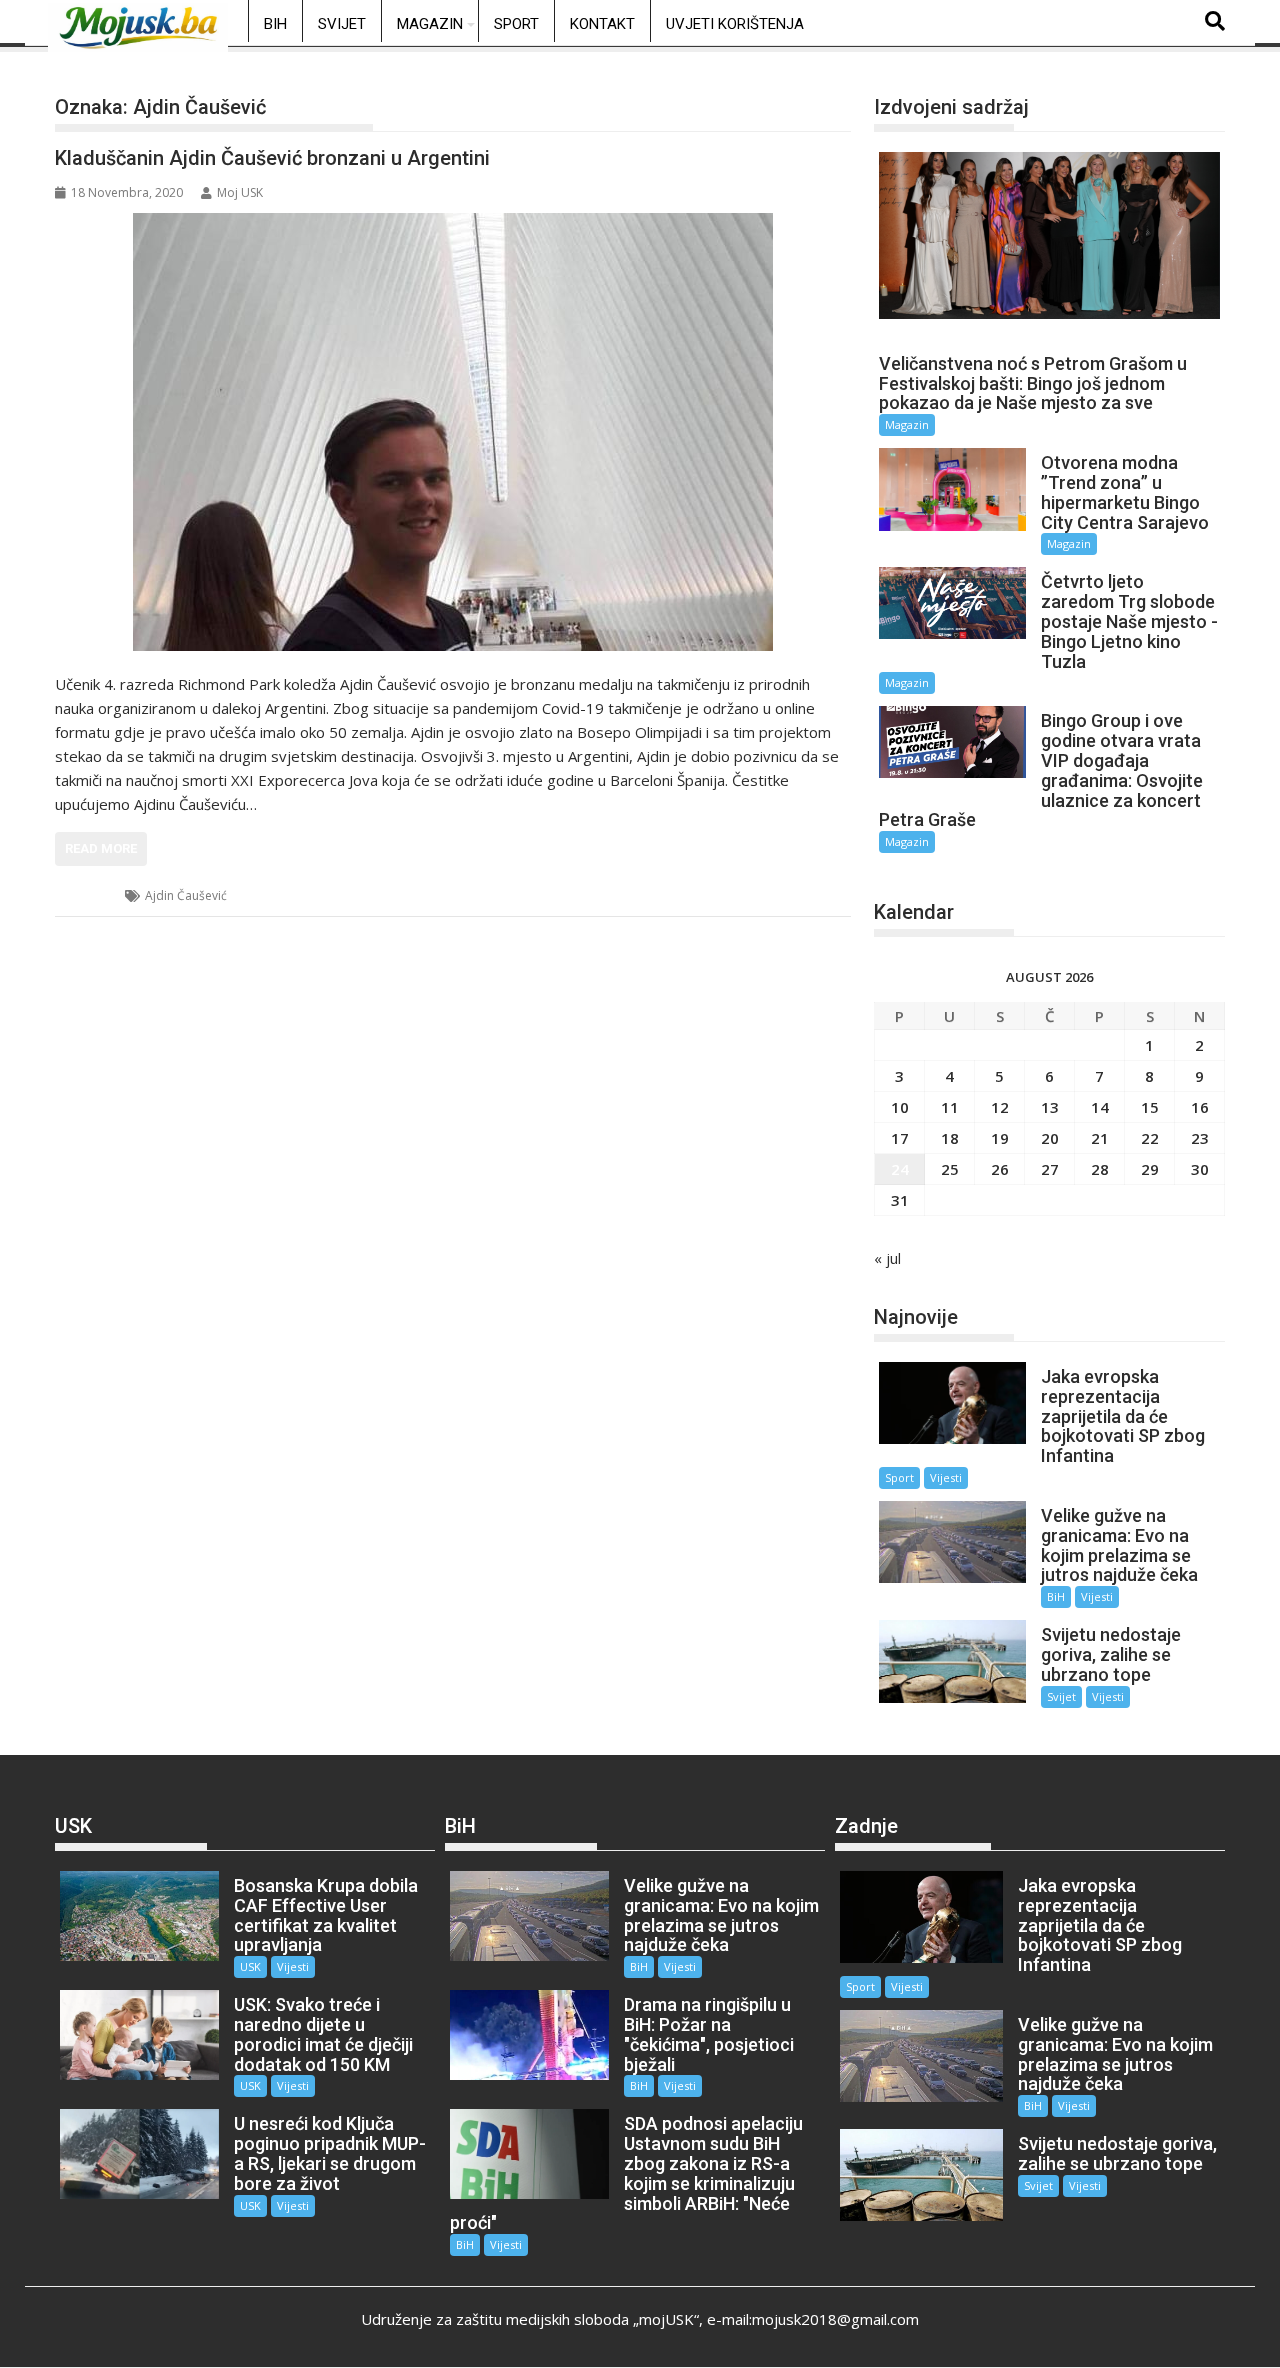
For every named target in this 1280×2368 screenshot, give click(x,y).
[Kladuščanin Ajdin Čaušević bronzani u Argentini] (453, 432)
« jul (887, 1258)
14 (1100, 1107)
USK (91, 895)
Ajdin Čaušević (186, 895)
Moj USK (240, 192)
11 (950, 1107)
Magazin (430, 24)
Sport (516, 24)
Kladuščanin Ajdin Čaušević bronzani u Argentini (272, 158)
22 (1150, 1138)
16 (1200, 1107)
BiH (275, 24)
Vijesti (946, 1477)
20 (1050, 1138)
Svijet (342, 24)
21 (1100, 1138)
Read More (101, 848)
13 (1050, 1107)
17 (900, 1138)
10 (900, 1107)
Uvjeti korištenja (735, 24)
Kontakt (602, 24)
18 (950, 1138)
